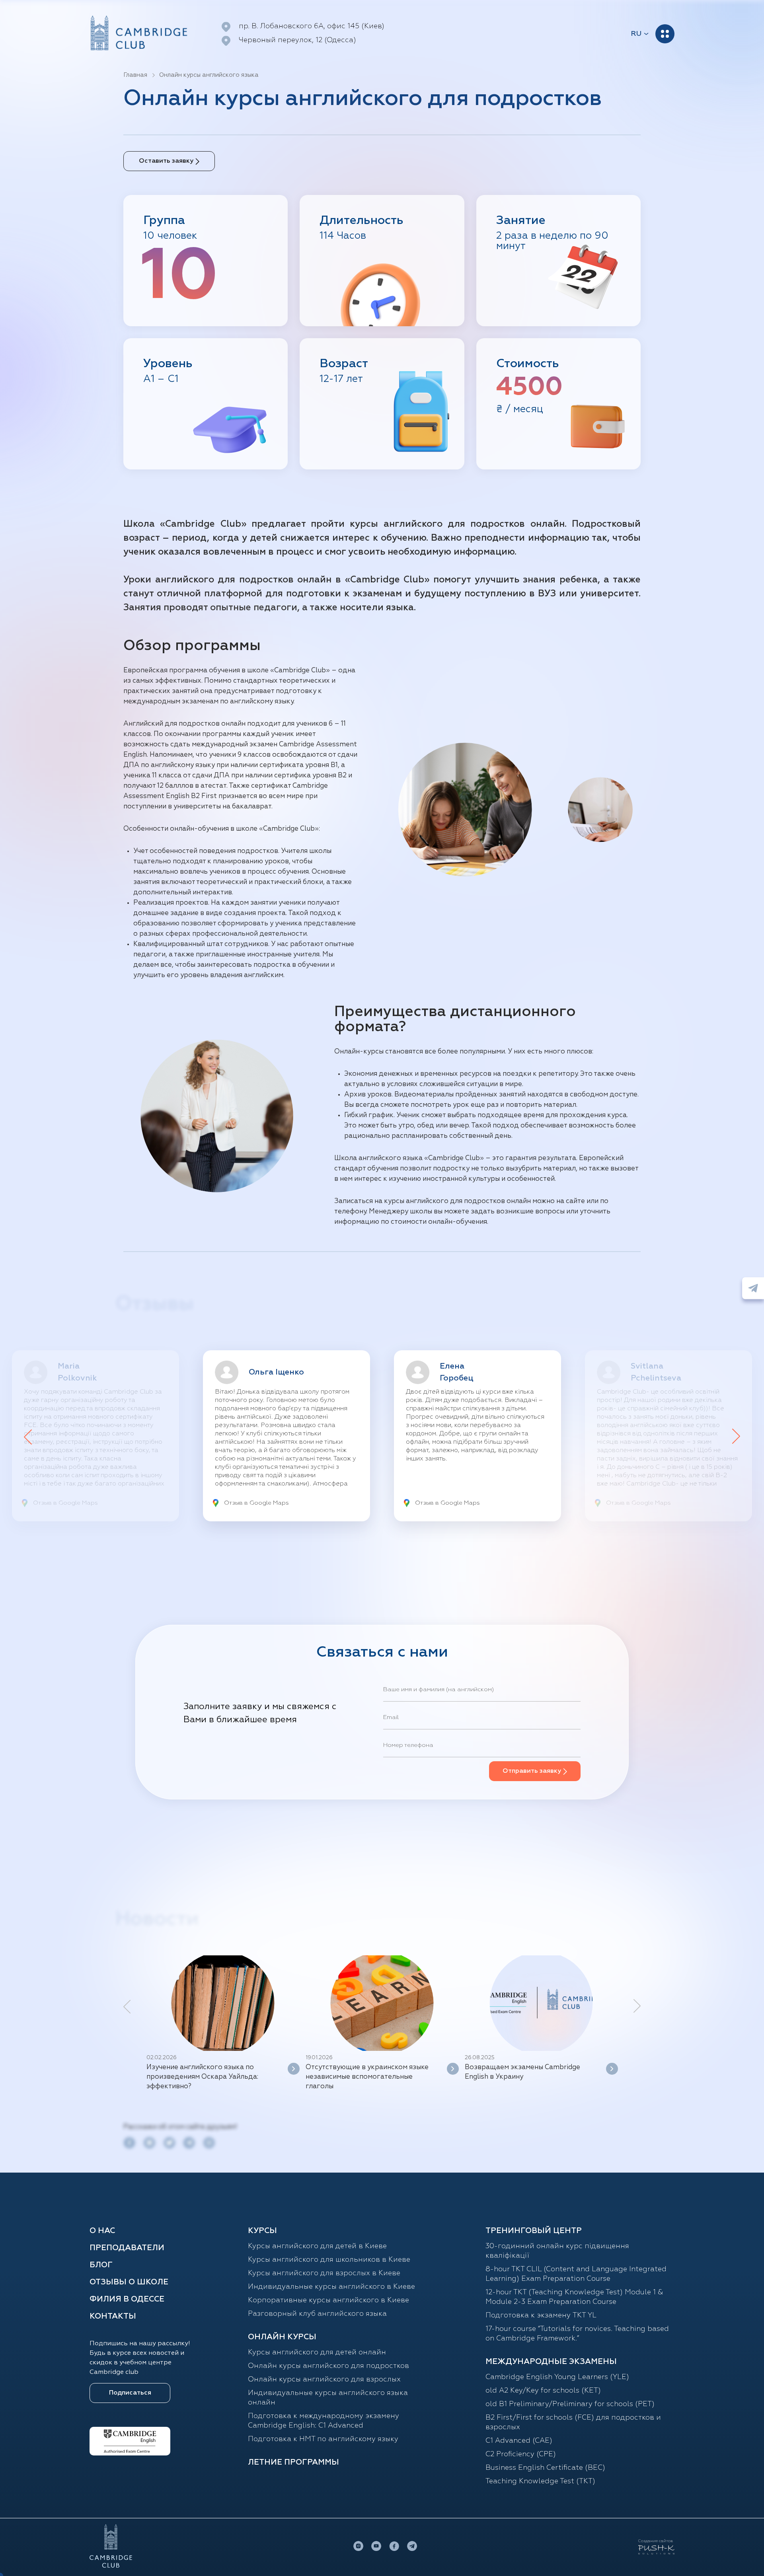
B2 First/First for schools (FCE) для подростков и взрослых (573, 2422)
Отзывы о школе (129, 2282)
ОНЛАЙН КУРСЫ (282, 2337)
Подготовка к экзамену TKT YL (541, 2315)
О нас (102, 2231)
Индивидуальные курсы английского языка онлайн (328, 2398)
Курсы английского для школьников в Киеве (329, 2260)
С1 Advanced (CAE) (519, 2441)
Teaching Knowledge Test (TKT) (540, 2481)
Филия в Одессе (127, 2299)
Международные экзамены (551, 2362)
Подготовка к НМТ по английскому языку (323, 2439)
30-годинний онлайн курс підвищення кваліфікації (557, 2251)
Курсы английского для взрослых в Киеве (324, 2273)
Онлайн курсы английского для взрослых (324, 2379)
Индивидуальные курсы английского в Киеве (331, 2287)
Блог (101, 2265)
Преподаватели (127, 2248)
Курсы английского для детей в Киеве (317, 2246)
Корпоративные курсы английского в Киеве (328, 2300)
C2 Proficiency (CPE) (521, 2454)
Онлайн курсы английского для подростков (328, 2366)
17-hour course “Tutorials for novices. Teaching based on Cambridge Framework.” (577, 2334)
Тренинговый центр (534, 2231)
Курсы (262, 2231)
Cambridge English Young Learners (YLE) (557, 2377)
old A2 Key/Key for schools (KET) (543, 2391)
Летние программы (293, 2462)
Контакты (113, 2316)
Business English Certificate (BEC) (545, 2468)
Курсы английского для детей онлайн (317, 2352)
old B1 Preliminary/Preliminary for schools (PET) (570, 2404)
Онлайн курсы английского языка (209, 75)
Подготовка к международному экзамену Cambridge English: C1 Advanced (324, 2421)
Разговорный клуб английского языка (317, 2314)
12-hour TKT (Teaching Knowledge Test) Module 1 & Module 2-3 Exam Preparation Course (574, 2297)
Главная (135, 75)
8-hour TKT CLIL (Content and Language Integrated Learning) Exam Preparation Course (576, 2274)
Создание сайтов (656, 2541)
